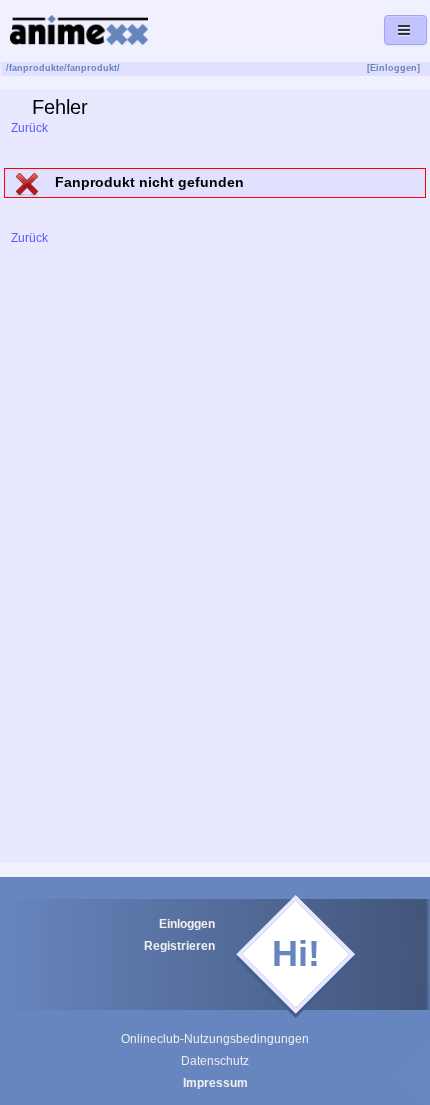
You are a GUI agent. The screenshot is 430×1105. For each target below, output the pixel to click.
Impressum (215, 1083)
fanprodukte (36, 68)
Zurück (28, 128)
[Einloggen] (393, 68)
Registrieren (179, 946)
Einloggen (187, 924)
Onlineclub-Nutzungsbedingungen (215, 1039)
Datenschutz (215, 1061)
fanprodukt (92, 68)
